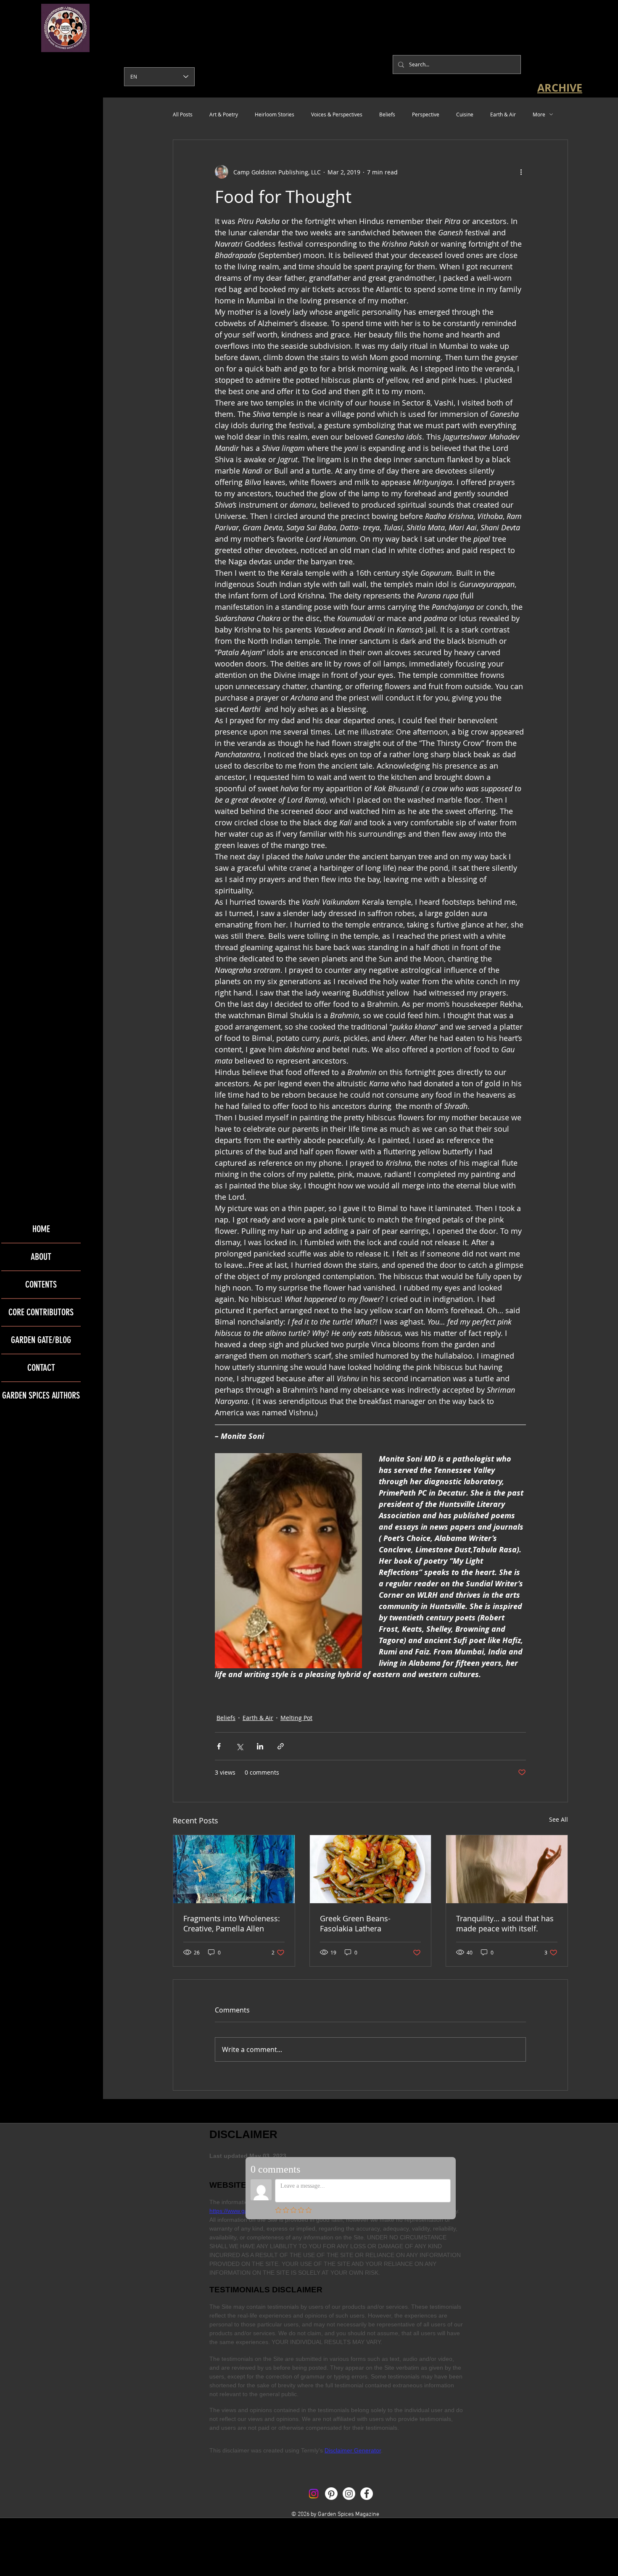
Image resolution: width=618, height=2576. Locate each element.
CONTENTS (41, 1284)
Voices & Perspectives (337, 114)
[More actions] (521, 172)
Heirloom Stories (275, 114)
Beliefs (387, 114)
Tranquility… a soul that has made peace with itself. (505, 1923)
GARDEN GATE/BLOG (41, 1340)
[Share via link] (281, 1746)
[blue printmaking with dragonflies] (234, 1869)
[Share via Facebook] (219, 1746)
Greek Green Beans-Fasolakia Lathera (355, 1923)
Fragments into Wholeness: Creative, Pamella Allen (232, 1923)
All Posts (183, 114)
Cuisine (465, 114)
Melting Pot (296, 1718)
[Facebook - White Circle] (367, 2494)
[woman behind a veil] (507, 1869)
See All (559, 1819)
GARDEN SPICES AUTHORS (41, 1395)
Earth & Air (503, 114)
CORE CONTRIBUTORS (41, 1312)
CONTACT (41, 1368)
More (539, 114)
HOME (41, 1229)
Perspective (426, 114)
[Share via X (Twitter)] (239, 1746)
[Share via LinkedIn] (260, 1746)
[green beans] (371, 1869)
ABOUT (41, 1257)
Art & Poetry (224, 114)
